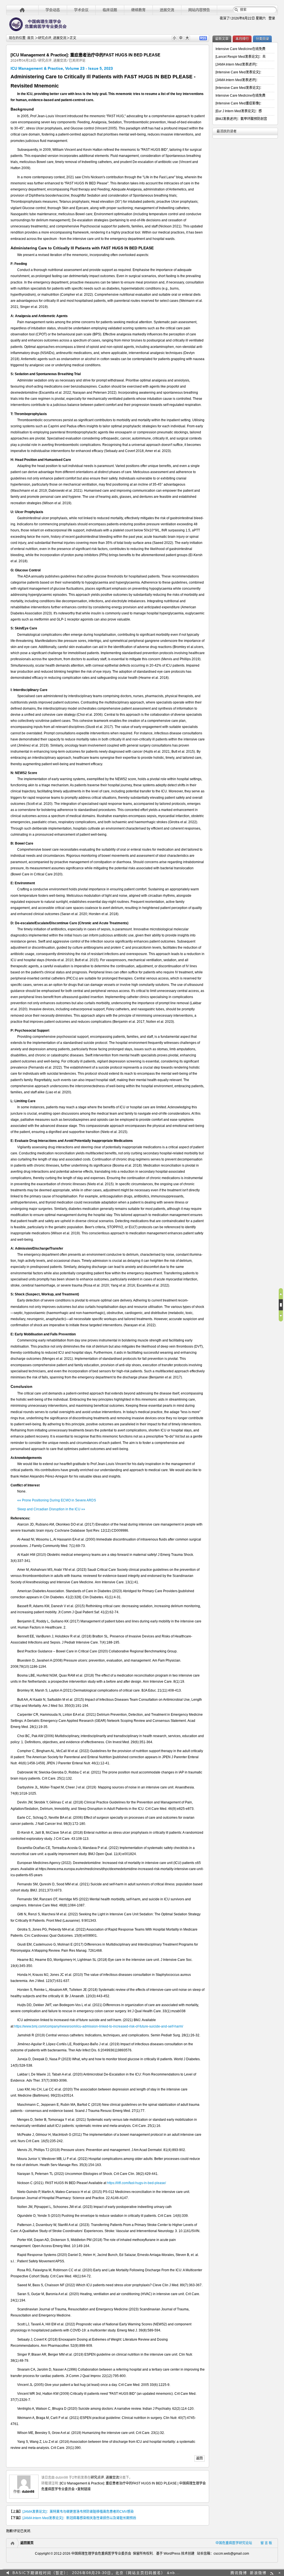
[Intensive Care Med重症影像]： (239, 103)
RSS (203, 38)
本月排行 (242, 39)
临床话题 (110, 10)
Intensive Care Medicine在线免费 (240, 49)
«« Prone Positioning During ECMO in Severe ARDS (57, 1500)
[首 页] (22, 10)
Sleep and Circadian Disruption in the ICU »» (51, 1509)
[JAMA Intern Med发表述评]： (237, 64)
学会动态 (53, 10)
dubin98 (28, 2492)
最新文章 (222, 39)
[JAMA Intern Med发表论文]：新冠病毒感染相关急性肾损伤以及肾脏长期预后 (79, 2518)
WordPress (172, 2554)
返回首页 (27, 2543)
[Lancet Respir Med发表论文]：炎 (241, 57)
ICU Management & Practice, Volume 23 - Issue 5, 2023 (62, 68)
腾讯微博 (239, 2573)
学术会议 (81, 10)
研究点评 (45, 38)
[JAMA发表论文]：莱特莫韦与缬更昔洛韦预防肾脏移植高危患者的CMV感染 (78, 2512)
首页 (31, 38)
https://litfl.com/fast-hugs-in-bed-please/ (136, 2183)
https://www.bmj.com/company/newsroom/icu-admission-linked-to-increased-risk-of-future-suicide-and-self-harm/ (99, 2026)
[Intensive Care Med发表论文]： (239, 72)
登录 (272, 18)
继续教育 (138, 10)
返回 (199, 2458)
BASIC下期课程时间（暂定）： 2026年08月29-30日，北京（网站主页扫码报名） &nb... (96, 2571)
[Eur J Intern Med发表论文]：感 (239, 111)
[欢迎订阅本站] (272, 2573)
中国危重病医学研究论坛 (234, 2543)
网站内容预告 (199, 10)
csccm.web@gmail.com (231, 2554)
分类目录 (262, 39)
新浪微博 (258, 2573)
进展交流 (167, 10)
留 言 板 (266, 2543)
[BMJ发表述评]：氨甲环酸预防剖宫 (241, 119)
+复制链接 (83, 2489)
